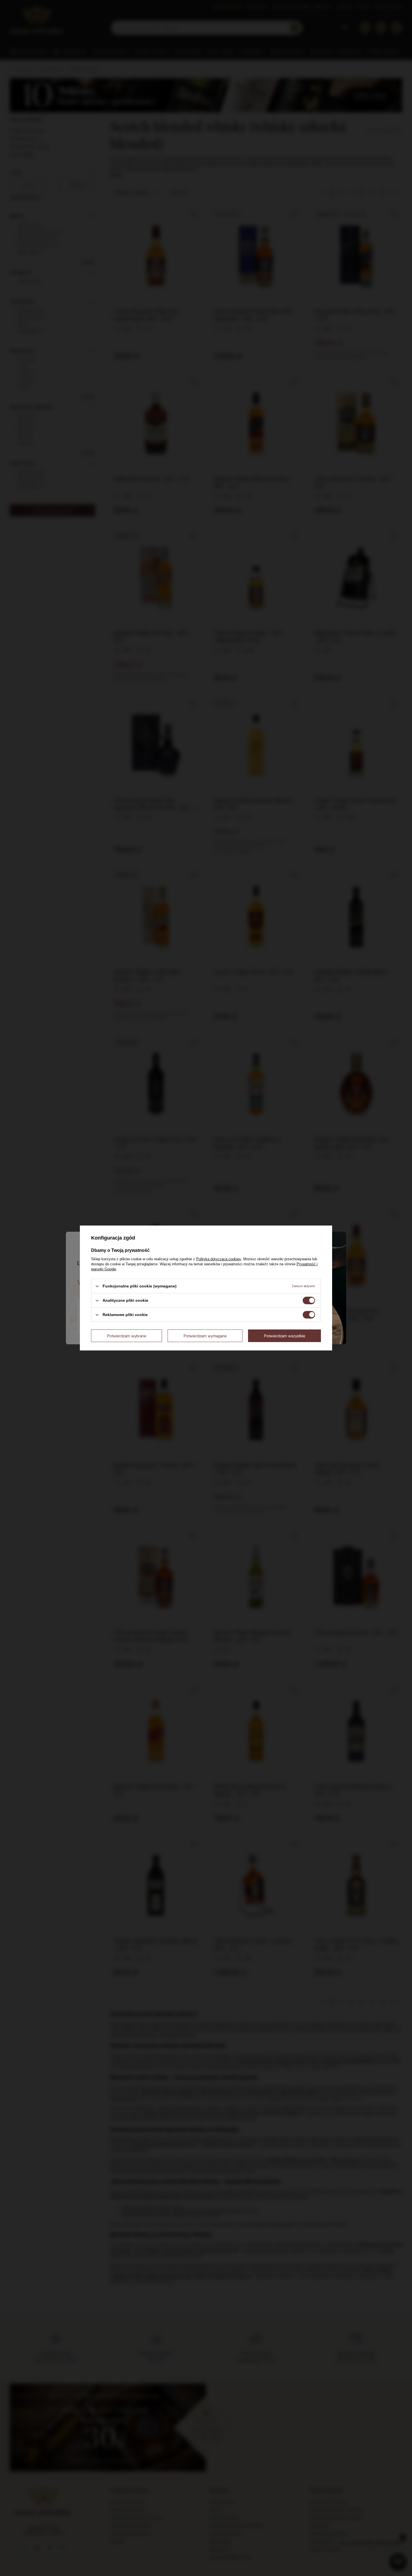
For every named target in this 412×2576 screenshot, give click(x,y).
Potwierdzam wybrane (127, 1335)
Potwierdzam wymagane (205, 1335)
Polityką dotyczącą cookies (219, 1259)
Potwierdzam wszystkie (285, 1335)
